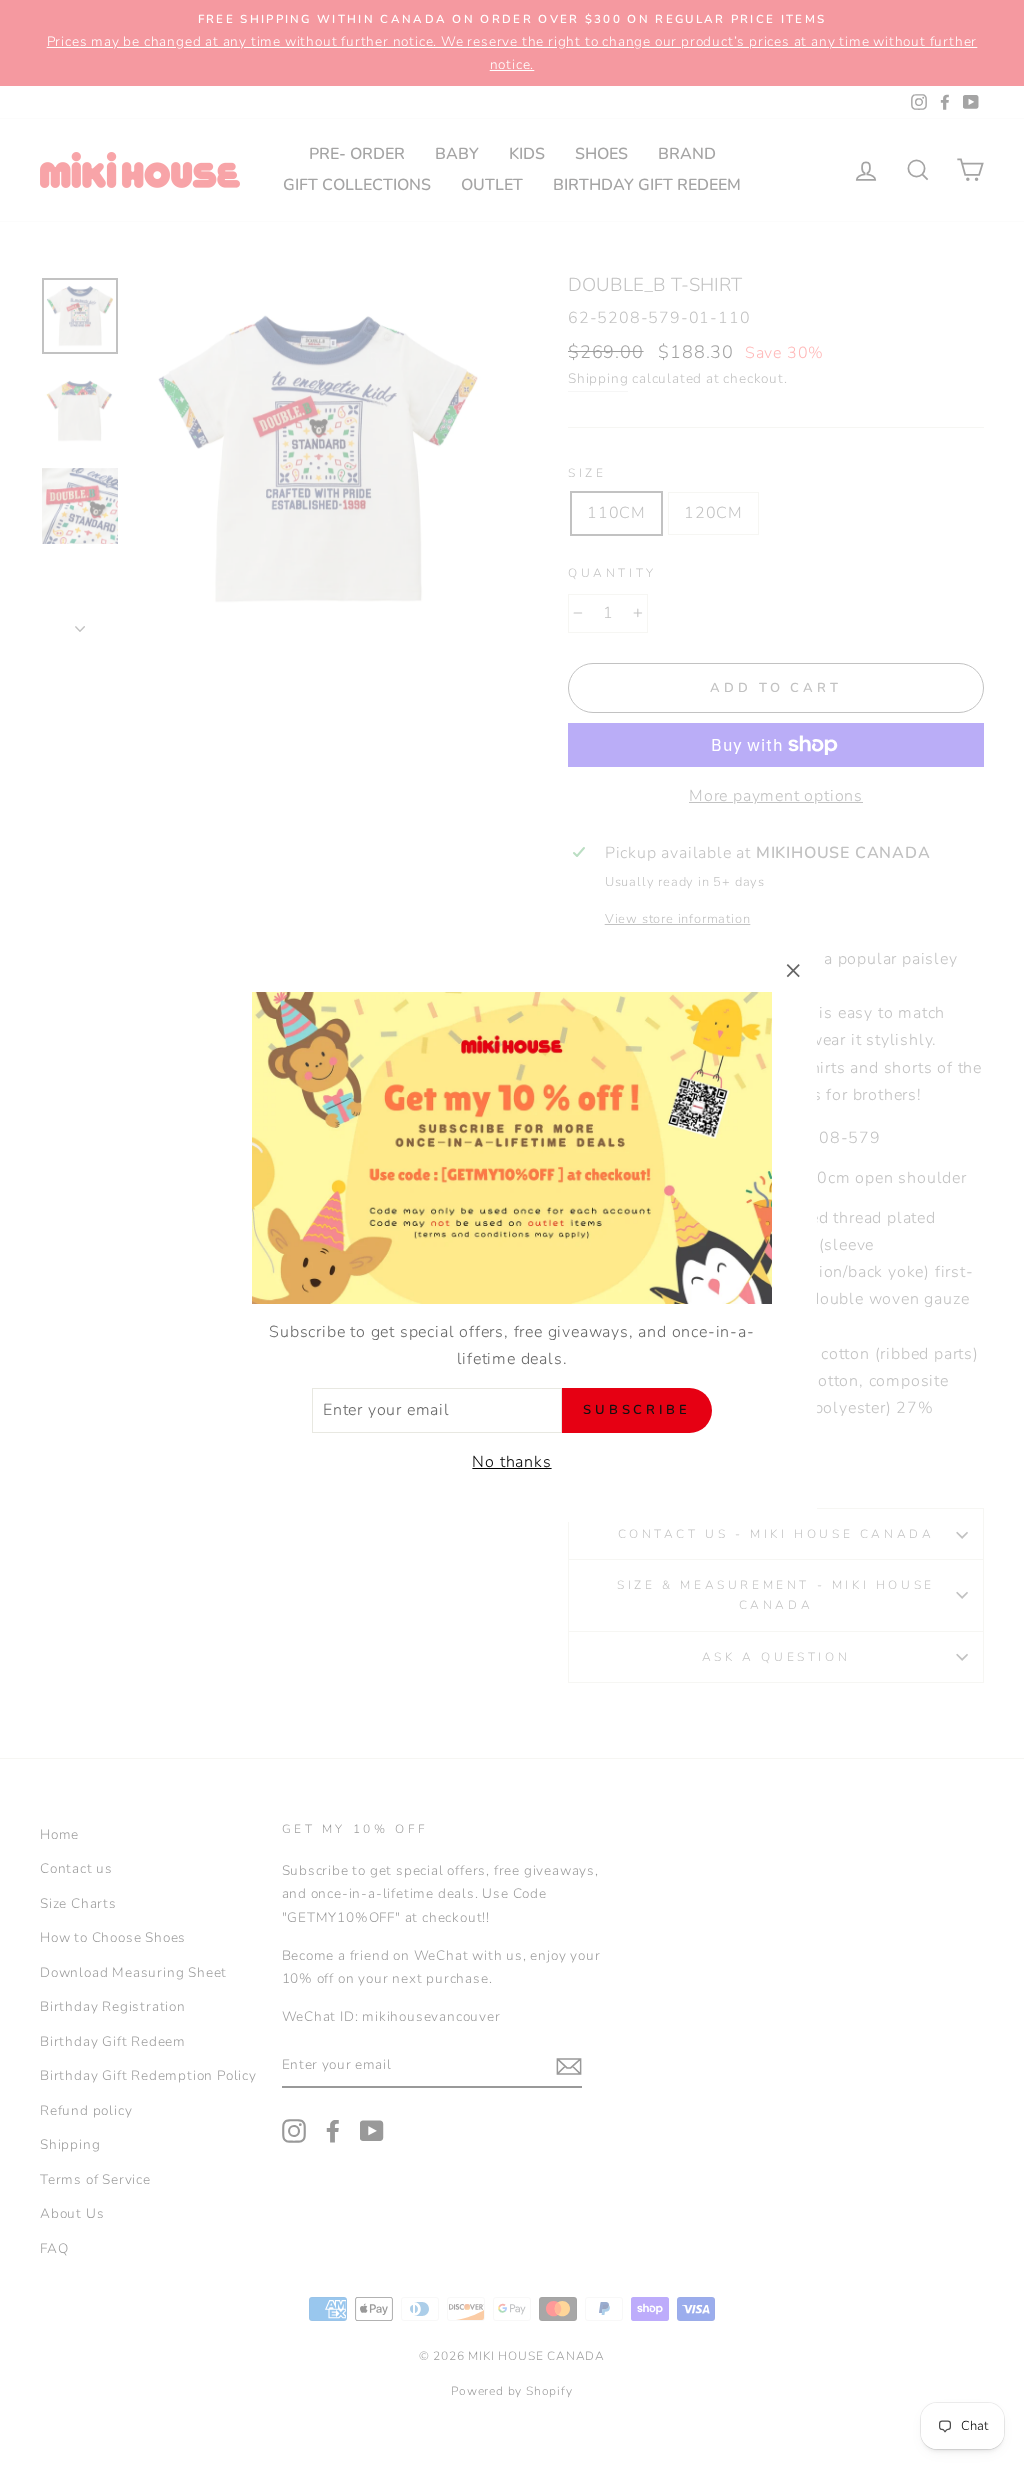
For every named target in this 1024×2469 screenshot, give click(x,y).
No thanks (511, 1462)
